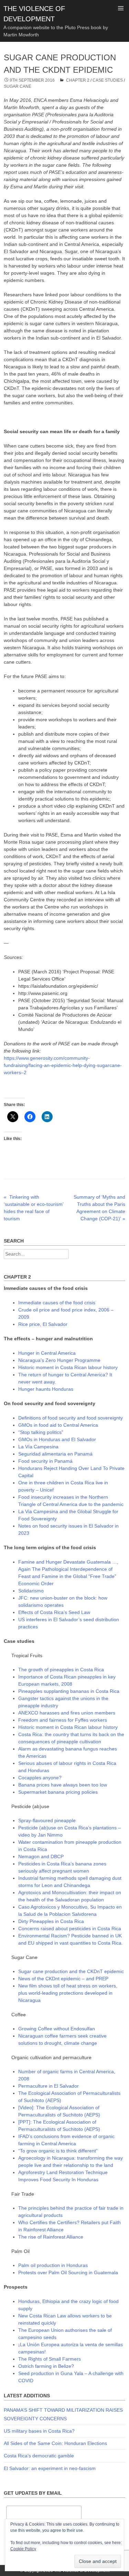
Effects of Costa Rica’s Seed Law (54, 1612)
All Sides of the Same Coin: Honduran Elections (55, 2443)
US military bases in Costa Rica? (39, 2431)
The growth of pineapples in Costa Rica (61, 1670)
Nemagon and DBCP (41, 1856)
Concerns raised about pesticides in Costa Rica (70, 1928)
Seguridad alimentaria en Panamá (55, 1454)
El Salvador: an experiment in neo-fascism (50, 2468)
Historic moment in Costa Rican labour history (68, 1367)
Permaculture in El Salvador (49, 2086)
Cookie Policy (23, 2549)
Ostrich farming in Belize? (46, 2366)
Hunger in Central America (47, 1353)
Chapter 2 (78, 80)
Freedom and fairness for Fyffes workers (63, 1720)
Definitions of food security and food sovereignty (71, 1418)
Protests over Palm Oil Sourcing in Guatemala (68, 2272)
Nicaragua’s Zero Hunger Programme (59, 1360)
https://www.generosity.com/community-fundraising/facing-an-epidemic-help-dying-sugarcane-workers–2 (63, 1065)
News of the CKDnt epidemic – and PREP (63, 1979)
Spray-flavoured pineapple (47, 1820)
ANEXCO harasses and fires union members (67, 1713)
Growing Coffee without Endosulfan (57, 2029)
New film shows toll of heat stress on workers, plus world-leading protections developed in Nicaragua (68, 1993)
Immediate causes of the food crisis (57, 1303)
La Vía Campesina (38, 1447)
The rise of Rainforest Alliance (51, 2237)
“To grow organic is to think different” (58, 2151)
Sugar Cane (18, 86)
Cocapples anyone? (40, 1778)
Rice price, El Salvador (43, 1324)
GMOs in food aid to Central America (58, 1425)
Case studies (108, 80)
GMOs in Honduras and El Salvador (57, 1439)
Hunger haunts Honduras (46, 1389)
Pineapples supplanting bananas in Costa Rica (69, 1691)
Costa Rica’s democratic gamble (39, 2456)
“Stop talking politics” (41, 1432)
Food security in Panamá (45, 1461)
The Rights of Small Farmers (50, 2359)
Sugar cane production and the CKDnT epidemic (71, 1971)
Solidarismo (31, 1591)
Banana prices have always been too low (63, 1785)
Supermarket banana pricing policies (58, 1792)
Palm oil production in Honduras (53, 2265)
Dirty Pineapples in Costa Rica (51, 1921)
